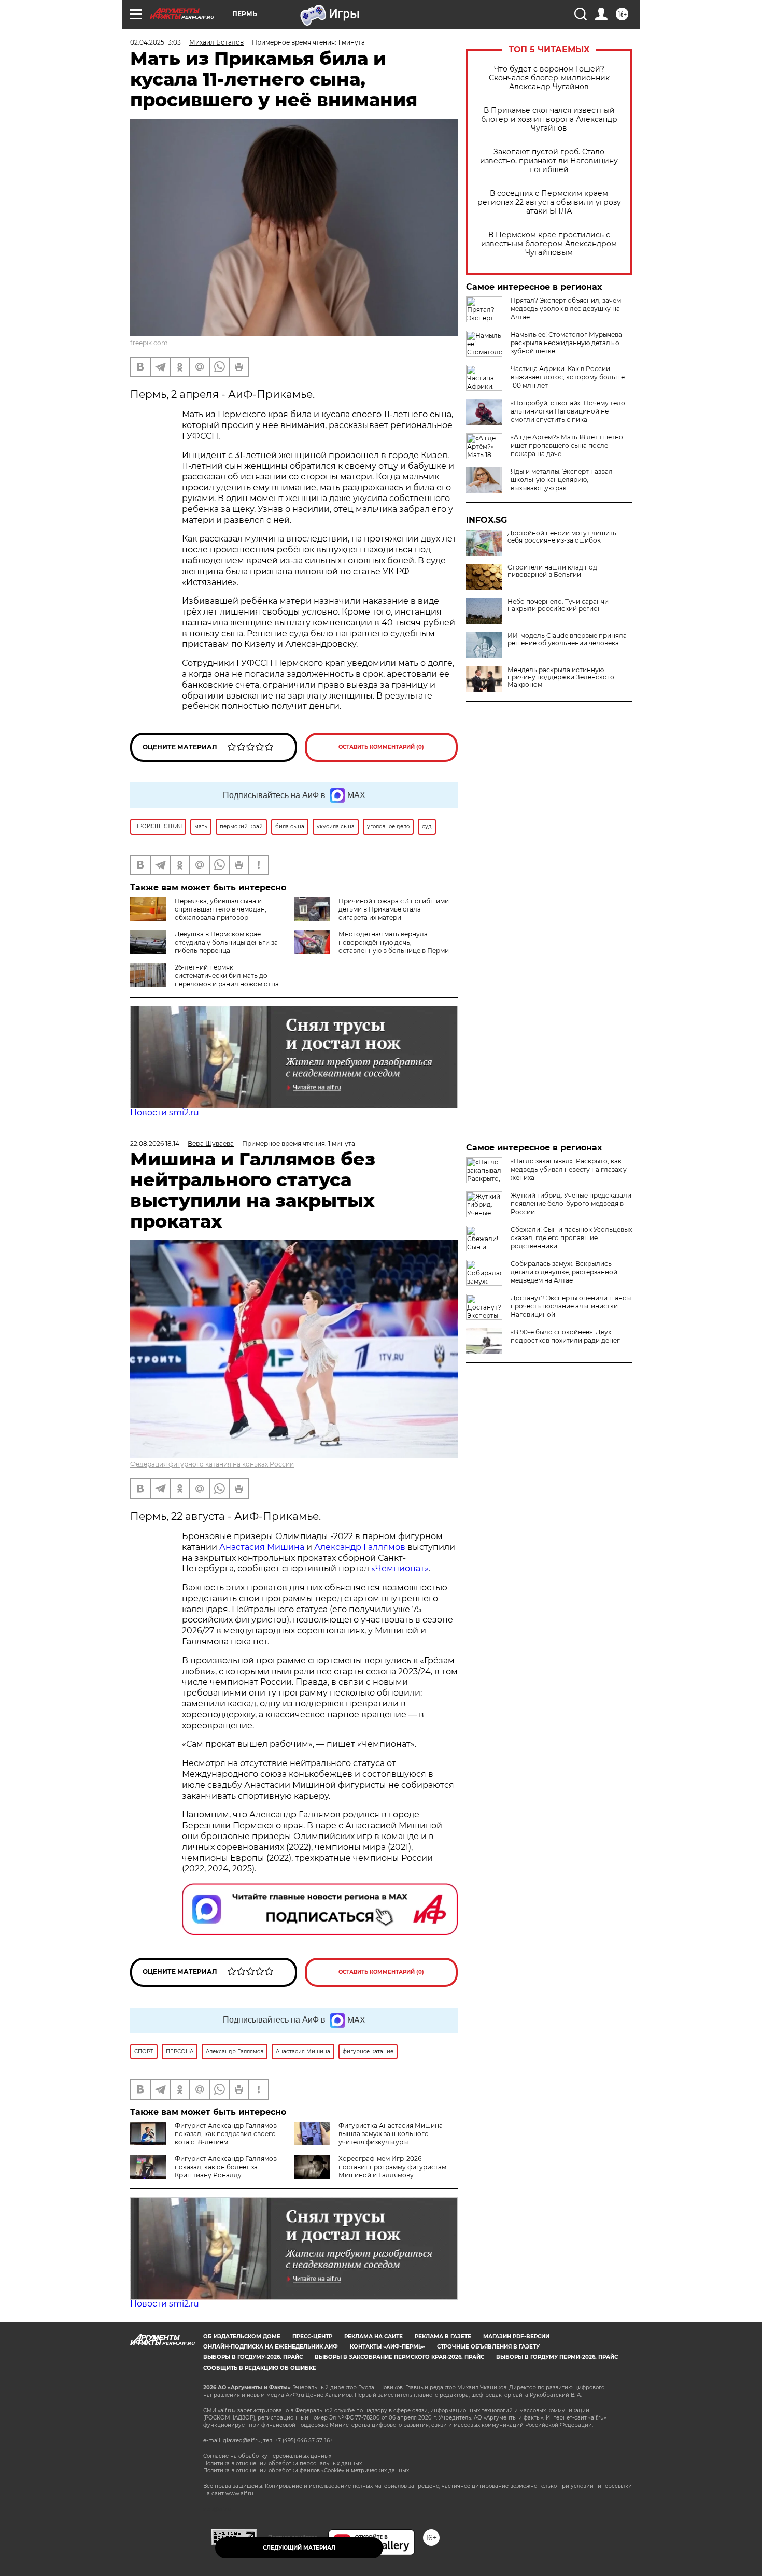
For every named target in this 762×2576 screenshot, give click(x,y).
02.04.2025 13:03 (156, 42)
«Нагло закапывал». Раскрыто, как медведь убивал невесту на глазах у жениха (569, 1169)
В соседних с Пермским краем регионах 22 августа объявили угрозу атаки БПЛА (549, 202)
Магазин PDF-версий (516, 2336)
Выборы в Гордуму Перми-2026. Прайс (557, 2357)
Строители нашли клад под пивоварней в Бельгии (552, 571)
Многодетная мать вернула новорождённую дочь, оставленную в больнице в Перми (394, 942)
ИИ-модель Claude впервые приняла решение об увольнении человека (567, 639)
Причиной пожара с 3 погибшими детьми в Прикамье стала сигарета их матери (394, 909)
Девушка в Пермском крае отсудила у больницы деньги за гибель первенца (226, 942)
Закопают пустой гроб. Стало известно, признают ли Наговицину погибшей (549, 161)
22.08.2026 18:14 (155, 1143)
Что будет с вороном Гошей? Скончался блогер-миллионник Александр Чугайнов (549, 78)
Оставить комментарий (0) (381, 747)
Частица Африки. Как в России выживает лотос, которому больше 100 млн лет (568, 377)
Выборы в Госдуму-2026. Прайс (253, 2357)
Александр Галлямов (360, 1547)
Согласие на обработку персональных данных (267, 2456)
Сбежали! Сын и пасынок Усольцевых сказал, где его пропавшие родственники (571, 1238)
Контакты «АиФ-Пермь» (387, 2347)
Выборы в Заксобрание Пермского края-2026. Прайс (399, 2357)
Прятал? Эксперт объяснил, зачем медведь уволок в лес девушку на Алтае (566, 309)
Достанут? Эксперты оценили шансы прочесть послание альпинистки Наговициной (571, 1306)
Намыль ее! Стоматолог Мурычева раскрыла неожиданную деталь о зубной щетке (566, 343)
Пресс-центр (312, 2336)
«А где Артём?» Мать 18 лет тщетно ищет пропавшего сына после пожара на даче (567, 445)
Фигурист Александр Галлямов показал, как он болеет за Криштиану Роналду (226, 2167)
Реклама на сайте (373, 2336)
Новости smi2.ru (165, 1112)
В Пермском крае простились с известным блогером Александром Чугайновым (549, 244)
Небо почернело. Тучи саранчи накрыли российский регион (558, 605)
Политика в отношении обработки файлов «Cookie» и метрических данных (306, 2471)
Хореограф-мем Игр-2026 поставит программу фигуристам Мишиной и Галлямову (392, 2167)
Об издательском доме (242, 2336)
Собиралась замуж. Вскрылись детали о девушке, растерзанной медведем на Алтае (564, 1272)
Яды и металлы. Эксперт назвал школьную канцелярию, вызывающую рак (562, 480)
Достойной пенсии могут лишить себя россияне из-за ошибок (562, 537)
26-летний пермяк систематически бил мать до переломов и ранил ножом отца (227, 976)
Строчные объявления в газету (488, 2347)
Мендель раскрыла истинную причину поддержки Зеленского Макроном (561, 677)
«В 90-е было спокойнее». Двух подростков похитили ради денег (565, 1336)
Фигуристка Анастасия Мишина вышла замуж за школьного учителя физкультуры (391, 2134)
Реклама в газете (443, 2336)
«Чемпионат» (400, 1568)
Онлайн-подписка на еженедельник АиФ (271, 2347)
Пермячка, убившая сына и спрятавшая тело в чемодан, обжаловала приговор (221, 909)
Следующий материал (299, 2548)
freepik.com (149, 343)
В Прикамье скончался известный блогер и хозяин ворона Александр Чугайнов (549, 119)
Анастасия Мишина (262, 1547)
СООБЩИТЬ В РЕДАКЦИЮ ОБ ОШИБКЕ (260, 2368)
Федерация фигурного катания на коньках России (212, 1464)
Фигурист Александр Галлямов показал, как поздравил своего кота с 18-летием (226, 2134)
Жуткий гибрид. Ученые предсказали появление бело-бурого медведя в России (571, 1204)
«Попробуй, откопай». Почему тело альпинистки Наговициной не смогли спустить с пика (568, 411)
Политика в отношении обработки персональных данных (283, 2463)
